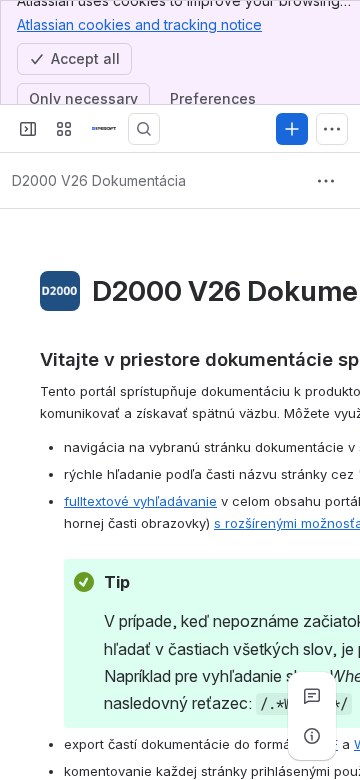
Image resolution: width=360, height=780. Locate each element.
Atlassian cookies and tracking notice (139, 24)
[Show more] (332, 129)
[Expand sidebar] (28, 129)
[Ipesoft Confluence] (104, 129)
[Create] (292, 129)
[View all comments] (312, 696)
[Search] (144, 129)
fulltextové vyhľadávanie (140, 501)
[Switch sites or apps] (64, 129)
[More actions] (326, 181)
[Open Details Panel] (312, 736)
